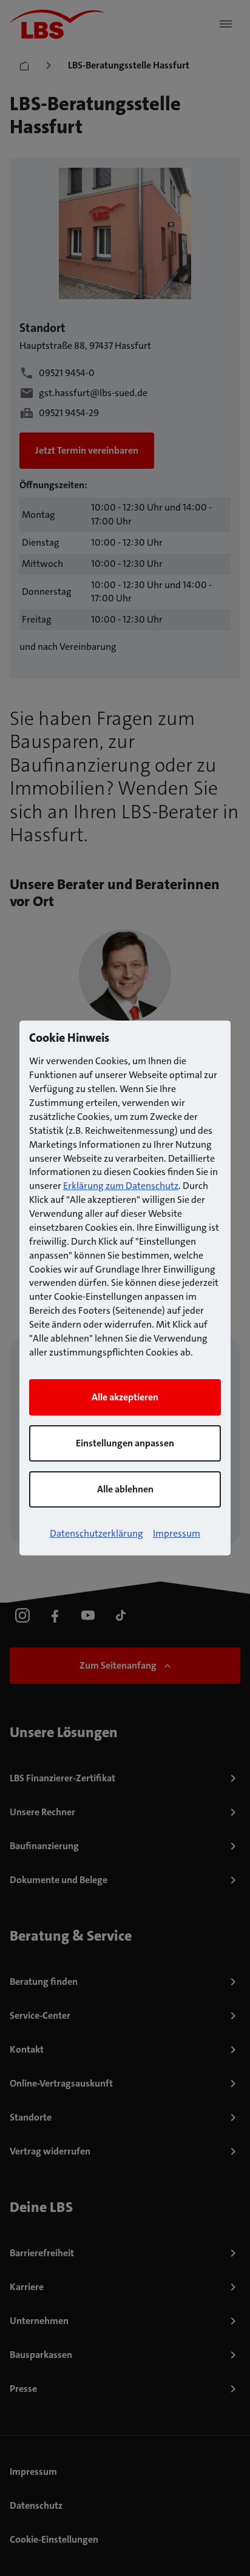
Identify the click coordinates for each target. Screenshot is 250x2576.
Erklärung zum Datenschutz (121, 1186)
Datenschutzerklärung (96, 1533)
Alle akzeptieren (125, 1397)
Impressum (177, 1533)
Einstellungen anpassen (125, 1443)
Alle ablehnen (125, 1489)
